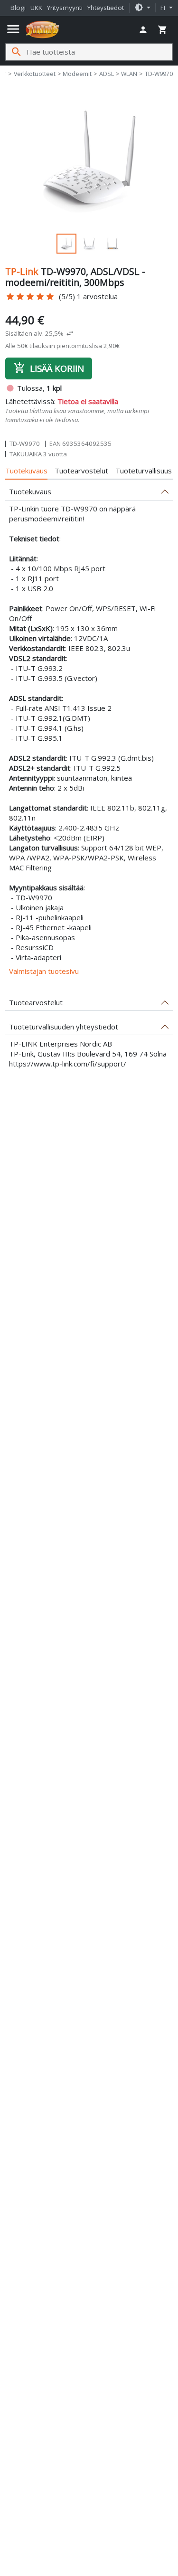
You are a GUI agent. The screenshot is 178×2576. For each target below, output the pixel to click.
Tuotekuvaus (26, 471)
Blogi (18, 8)
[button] (142, 8)
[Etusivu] (42, 29)
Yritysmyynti (65, 8)
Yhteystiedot (106, 8)
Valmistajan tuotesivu (44, 971)
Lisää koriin (49, 368)
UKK (36, 8)
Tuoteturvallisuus (144, 471)
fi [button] (164, 8)
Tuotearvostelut (81, 471)
